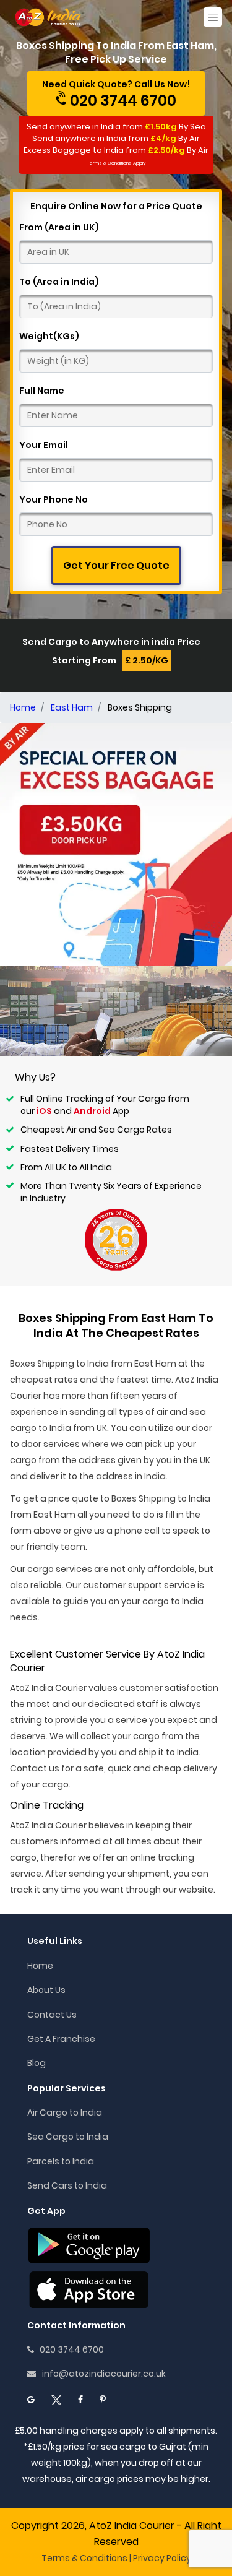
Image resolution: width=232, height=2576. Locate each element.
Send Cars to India (67, 2185)
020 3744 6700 (69, 2349)
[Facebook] (80, 2400)
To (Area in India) (59, 282)
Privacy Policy (162, 2558)
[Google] (31, 2400)
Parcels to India (61, 2161)
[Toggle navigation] (213, 17)
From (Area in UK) (59, 227)
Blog (37, 2063)
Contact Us (52, 2015)
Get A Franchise (61, 2039)
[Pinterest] (103, 2400)
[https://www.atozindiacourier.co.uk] (49, 17)
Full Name (42, 391)
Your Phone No (54, 499)
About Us (46, 1990)
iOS (44, 1111)
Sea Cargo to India (68, 2137)
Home (40, 1966)
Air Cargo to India (65, 2112)
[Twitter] (56, 2400)
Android (92, 1111)
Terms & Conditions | (86, 2558)
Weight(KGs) (49, 336)
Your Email (44, 445)
